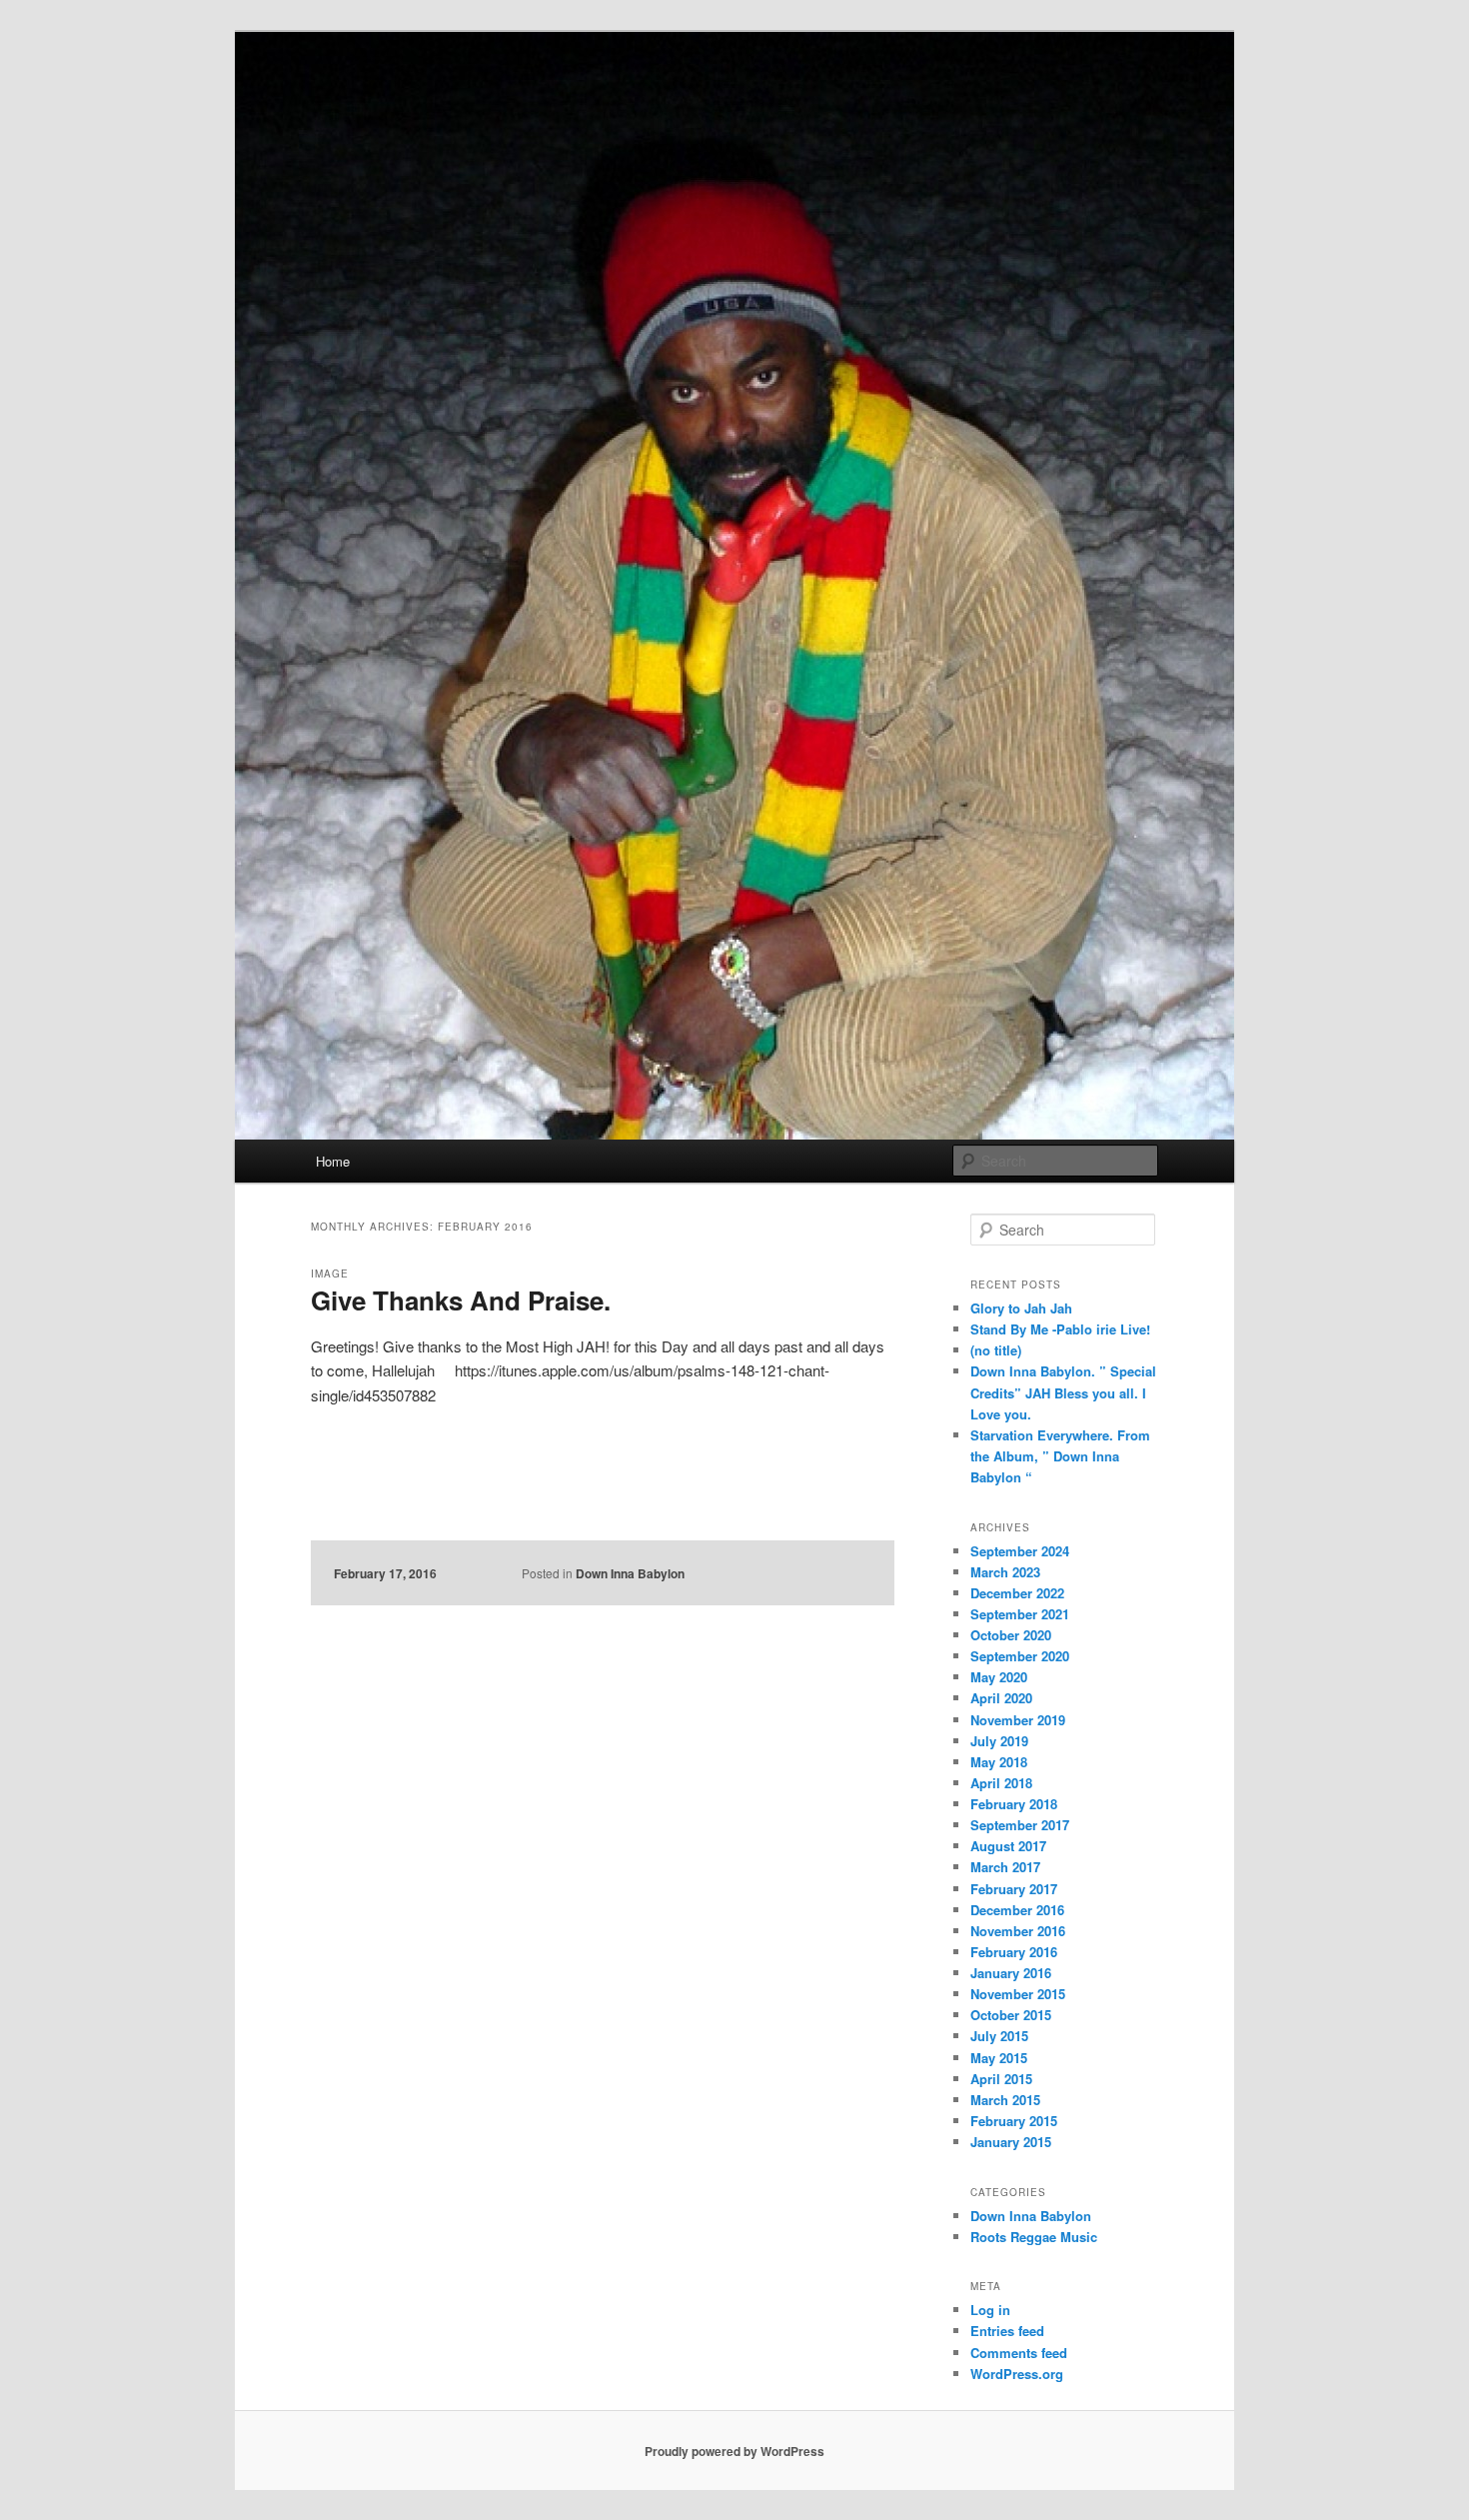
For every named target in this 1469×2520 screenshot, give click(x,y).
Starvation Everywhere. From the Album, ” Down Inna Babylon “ (1060, 1456)
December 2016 (1017, 1910)
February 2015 (1014, 2121)
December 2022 (1017, 1593)
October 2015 (1011, 2015)
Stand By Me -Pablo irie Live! (1060, 1329)
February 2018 (1014, 1804)
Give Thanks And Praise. (461, 1300)
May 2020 (999, 1677)
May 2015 (999, 2058)
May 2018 (999, 1762)
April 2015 (1001, 2079)
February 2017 (1014, 1889)
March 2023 (1005, 1572)
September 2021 (1020, 1614)
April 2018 (1001, 1783)
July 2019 (999, 1741)
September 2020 (1020, 1656)
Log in (990, 2310)
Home (333, 1161)
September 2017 (1020, 1825)
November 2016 (1018, 1931)
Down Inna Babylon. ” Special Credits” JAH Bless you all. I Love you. (1063, 1392)
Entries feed (1007, 2331)
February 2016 (1014, 1952)
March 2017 (1005, 1867)
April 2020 (1001, 1698)
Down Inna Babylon (630, 1573)
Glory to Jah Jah (1021, 1308)
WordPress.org (1017, 2374)
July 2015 (999, 2036)
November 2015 (1018, 1994)
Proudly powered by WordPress (734, 2451)
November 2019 (1018, 1720)
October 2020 (1011, 1635)
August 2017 (1008, 1846)
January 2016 (1011, 1973)
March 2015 (1005, 2100)
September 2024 (1020, 1551)
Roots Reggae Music (1034, 2237)
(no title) (996, 1350)
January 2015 (1011, 2142)
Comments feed (1019, 2353)
